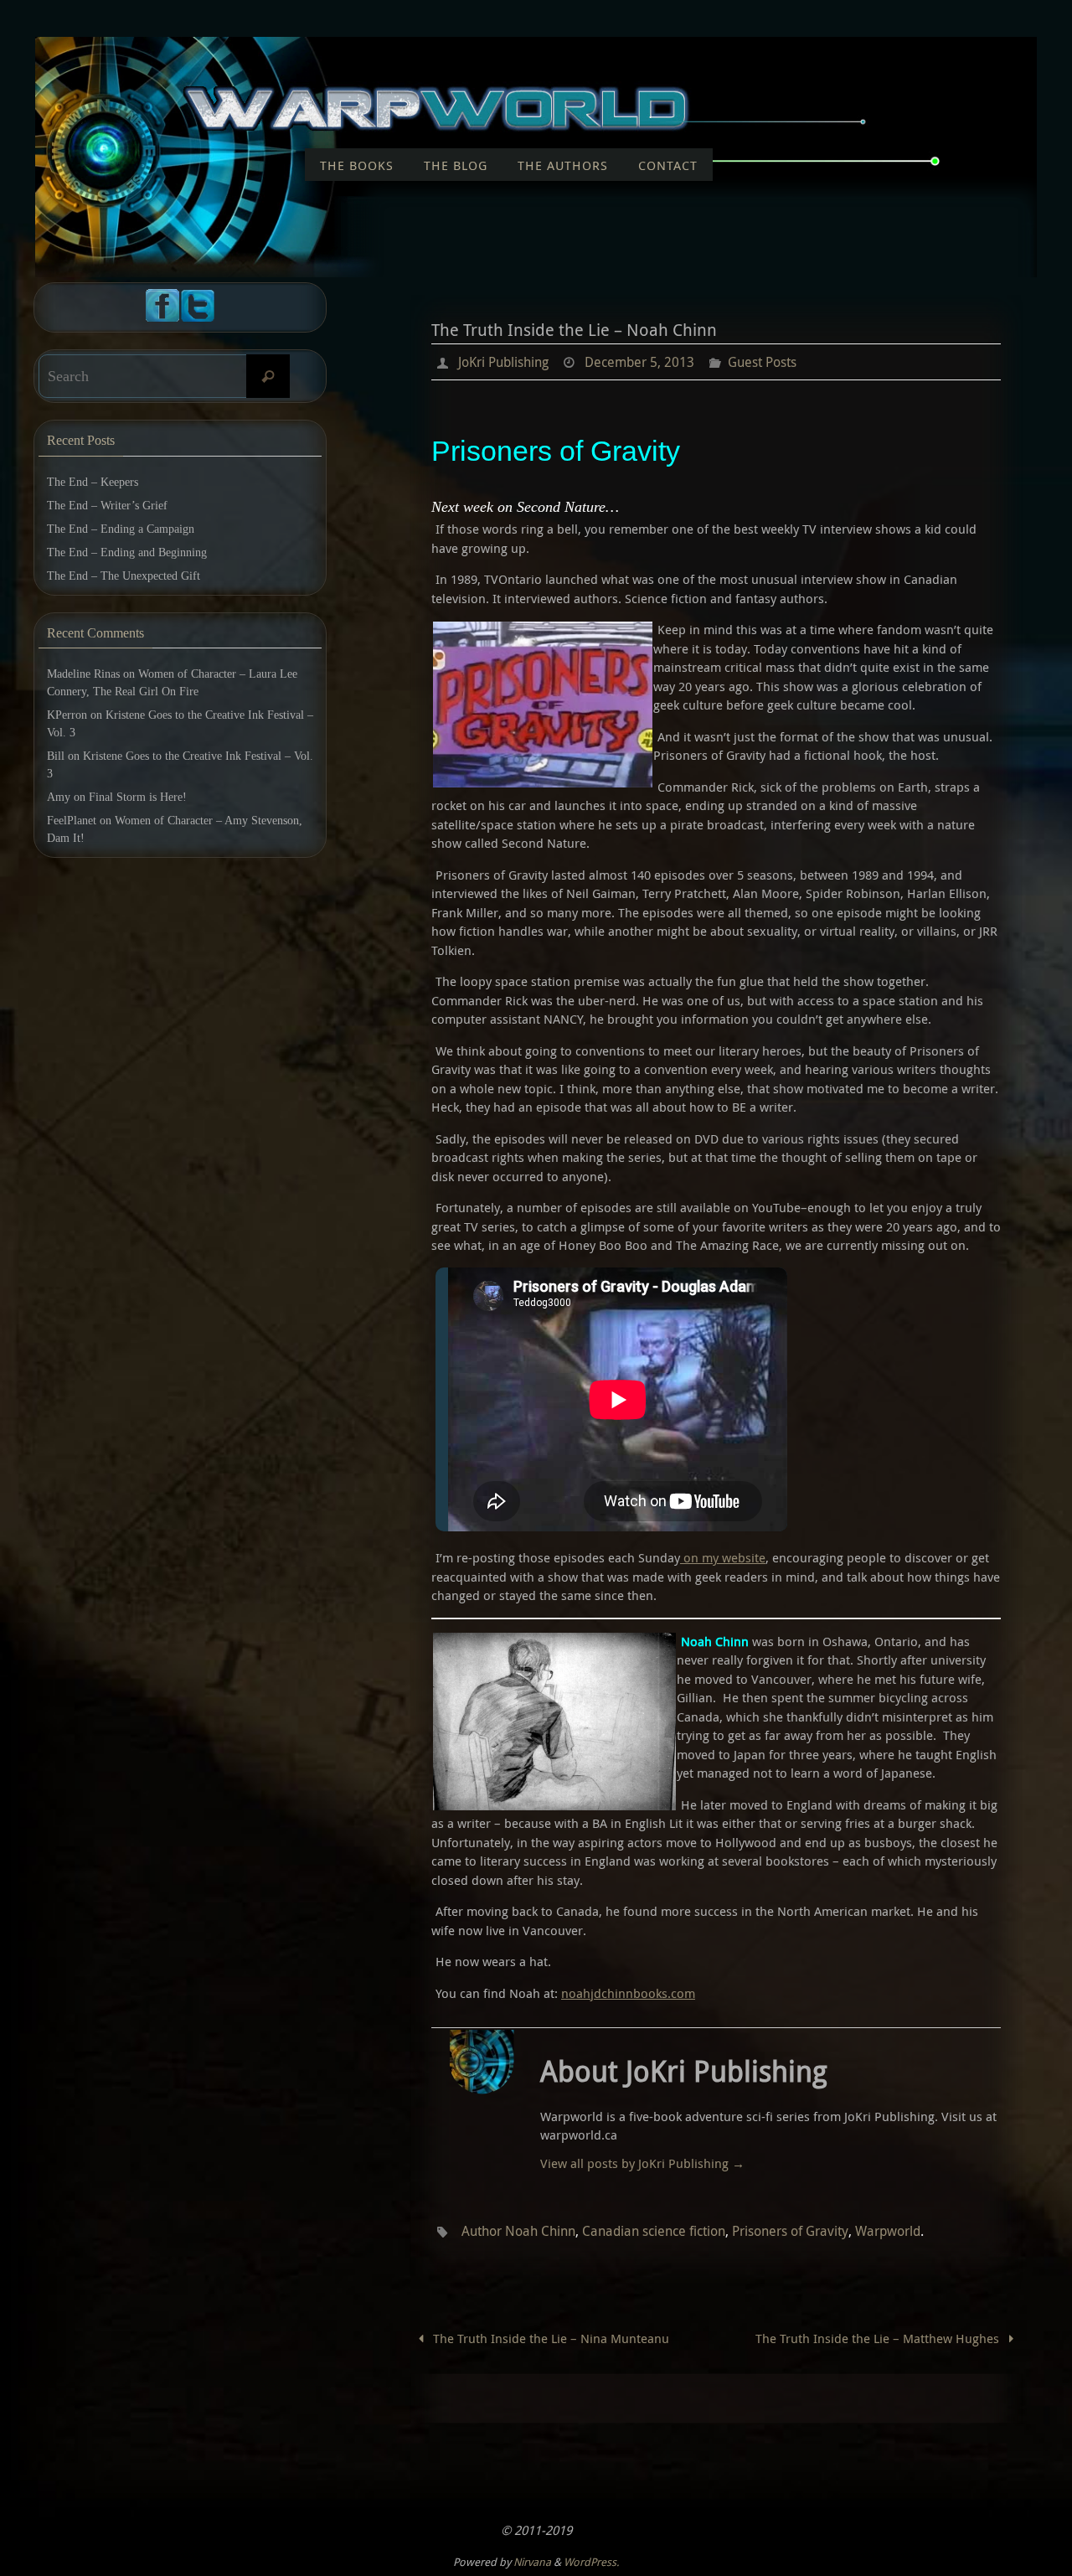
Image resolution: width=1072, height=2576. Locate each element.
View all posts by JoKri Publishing (642, 2163)
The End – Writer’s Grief (107, 506)
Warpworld (888, 2231)
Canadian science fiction (654, 2231)
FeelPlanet (72, 821)
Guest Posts (762, 362)
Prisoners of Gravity (790, 2231)
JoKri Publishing (503, 362)
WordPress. (591, 2562)
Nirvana (532, 2562)
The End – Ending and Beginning (127, 552)
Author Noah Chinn (518, 2231)
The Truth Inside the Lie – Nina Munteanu (549, 2338)
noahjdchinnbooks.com (628, 1993)
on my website (723, 1557)
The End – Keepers (93, 482)
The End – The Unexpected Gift (124, 576)
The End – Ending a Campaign (121, 529)
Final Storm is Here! (138, 797)
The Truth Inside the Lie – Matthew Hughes (879, 2338)
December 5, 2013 (639, 362)
